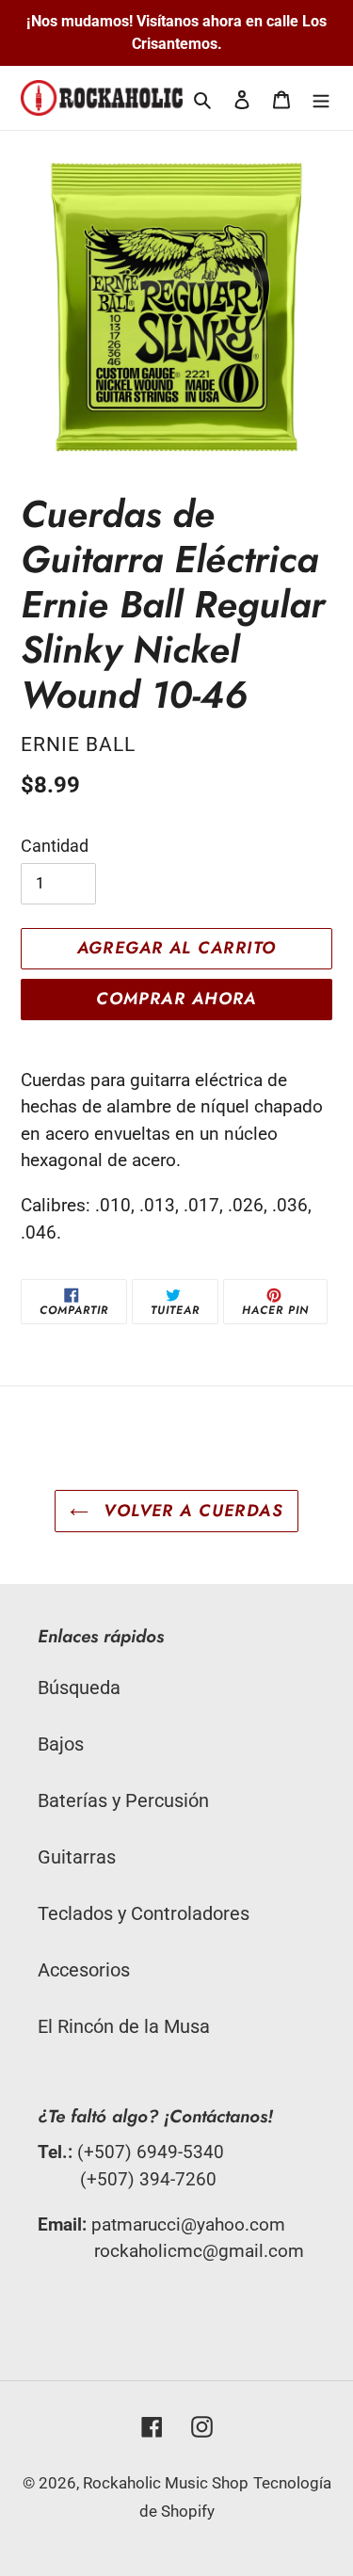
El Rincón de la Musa (124, 2026)
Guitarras (77, 1857)
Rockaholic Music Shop (166, 2483)
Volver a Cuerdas (191, 1511)
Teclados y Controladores (144, 1913)
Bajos (61, 1744)
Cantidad (55, 846)
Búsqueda (79, 1688)
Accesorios (84, 1970)
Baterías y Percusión (123, 1800)
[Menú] (321, 98)
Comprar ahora (176, 999)
